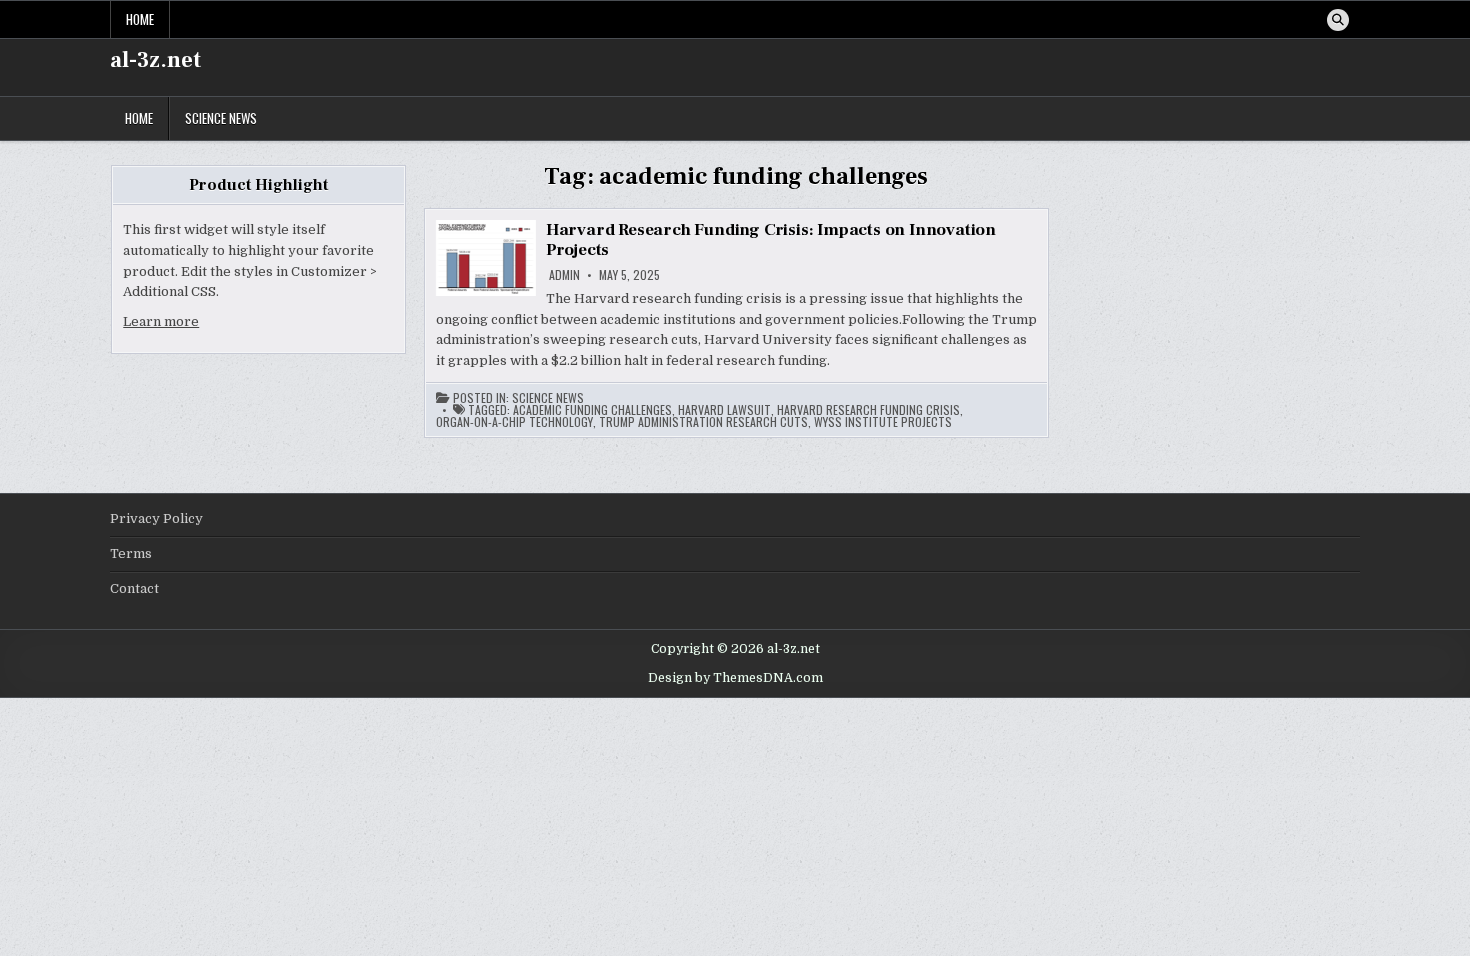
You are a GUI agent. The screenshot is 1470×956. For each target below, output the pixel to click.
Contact (134, 588)
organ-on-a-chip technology (514, 422)
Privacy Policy (156, 518)
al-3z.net (155, 60)
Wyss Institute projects (883, 422)
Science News (221, 118)
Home (140, 19)
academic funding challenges (592, 410)
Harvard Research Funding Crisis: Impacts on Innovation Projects (771, 240)
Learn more (161, 321)
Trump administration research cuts (703, 422)
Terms (131, 553)
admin (564, 275)
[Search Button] (1338, 20)
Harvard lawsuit (724, 410)
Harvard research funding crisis (868, 410)
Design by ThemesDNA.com (735, 678)
